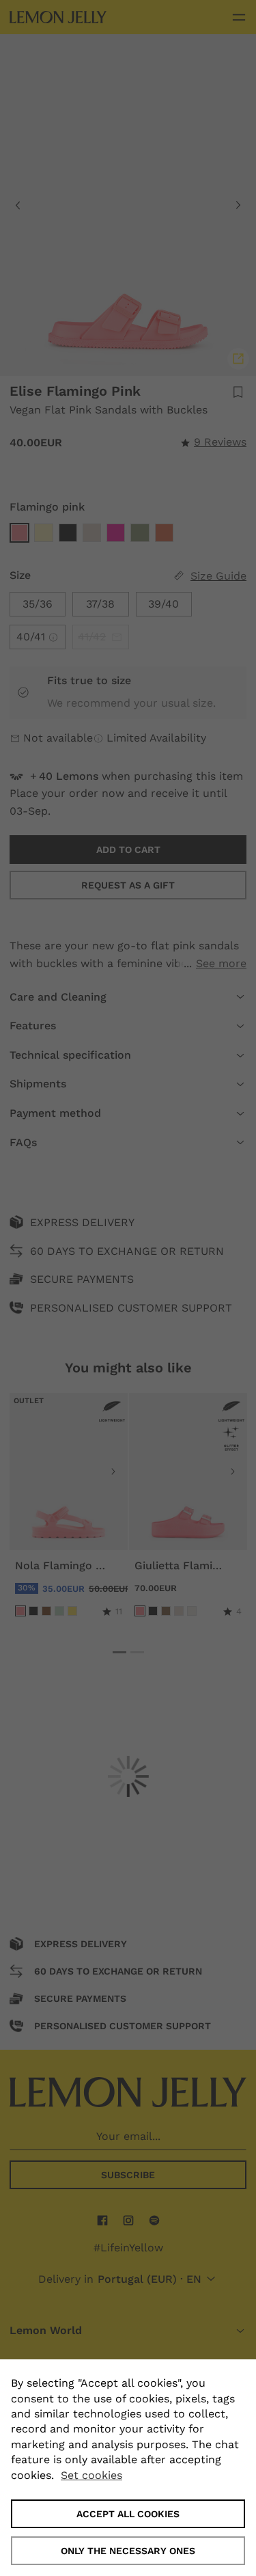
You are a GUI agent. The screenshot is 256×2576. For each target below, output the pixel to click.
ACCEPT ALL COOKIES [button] (128, 2514)
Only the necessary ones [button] (128, 2551)
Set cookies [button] (91, 2475)
